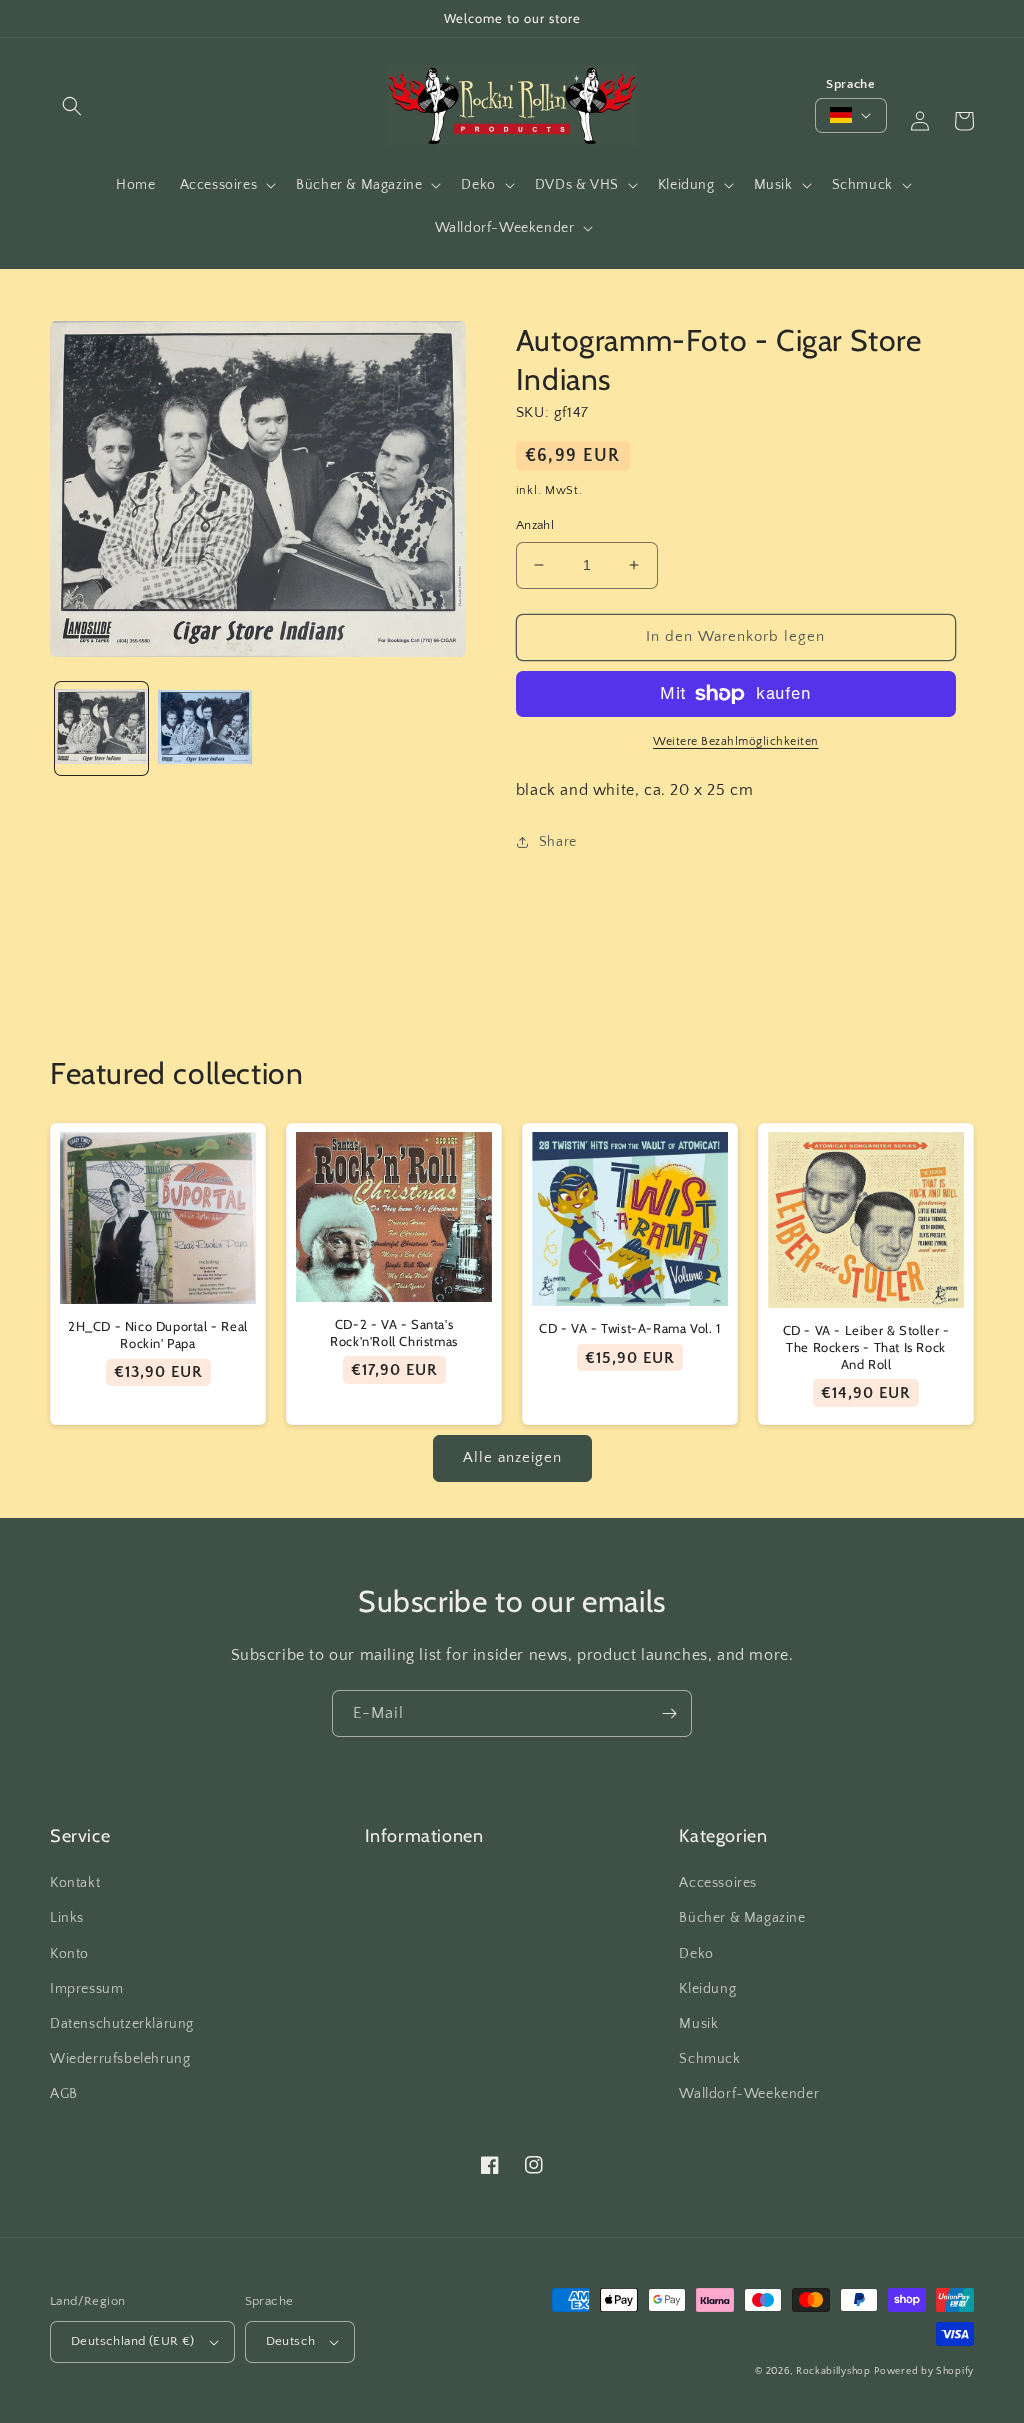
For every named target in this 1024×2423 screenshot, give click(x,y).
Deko (696, 1954)
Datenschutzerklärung (122, 2024)
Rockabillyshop (833, 2371)
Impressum (86, 1989)
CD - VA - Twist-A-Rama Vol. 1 (629, 1328)
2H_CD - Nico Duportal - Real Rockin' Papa (158, 1334)
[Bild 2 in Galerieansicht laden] (204, 728)
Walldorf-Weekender (749, 2094)
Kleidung (707, 1989)
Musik (698, 2024)
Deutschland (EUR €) (133, 2341)
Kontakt (75, 1883)
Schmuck (709, 2059)
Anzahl (535, 525)
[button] (72, 106)
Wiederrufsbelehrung (120, 2059)
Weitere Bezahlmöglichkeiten (736, 741)
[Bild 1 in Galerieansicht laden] (101, 728)
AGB (64, 2094)
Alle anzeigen (512, 1457)
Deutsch (291, 2341)
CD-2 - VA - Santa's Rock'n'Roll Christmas (394, 1332)
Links (67, 1918)
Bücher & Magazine (742, 1918)
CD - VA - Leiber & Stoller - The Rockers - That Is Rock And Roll (866, 1347)
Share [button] (558, 842)
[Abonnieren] (669, 1713)
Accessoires (718, 1883)
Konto (69, 1954)
